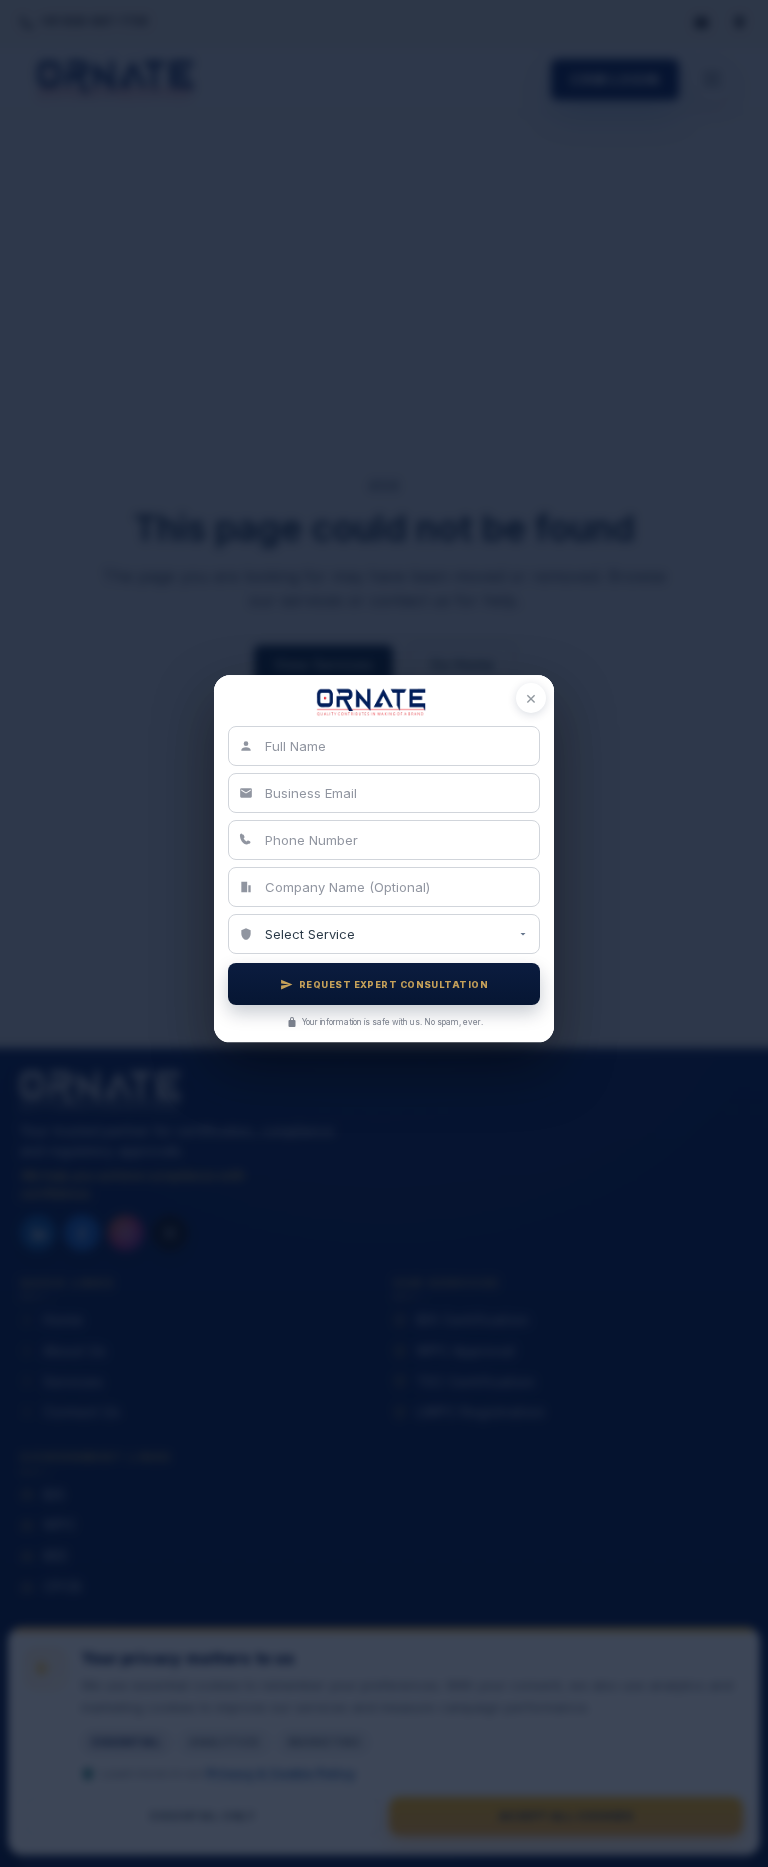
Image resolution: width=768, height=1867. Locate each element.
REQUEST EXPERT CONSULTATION (393, 984)
